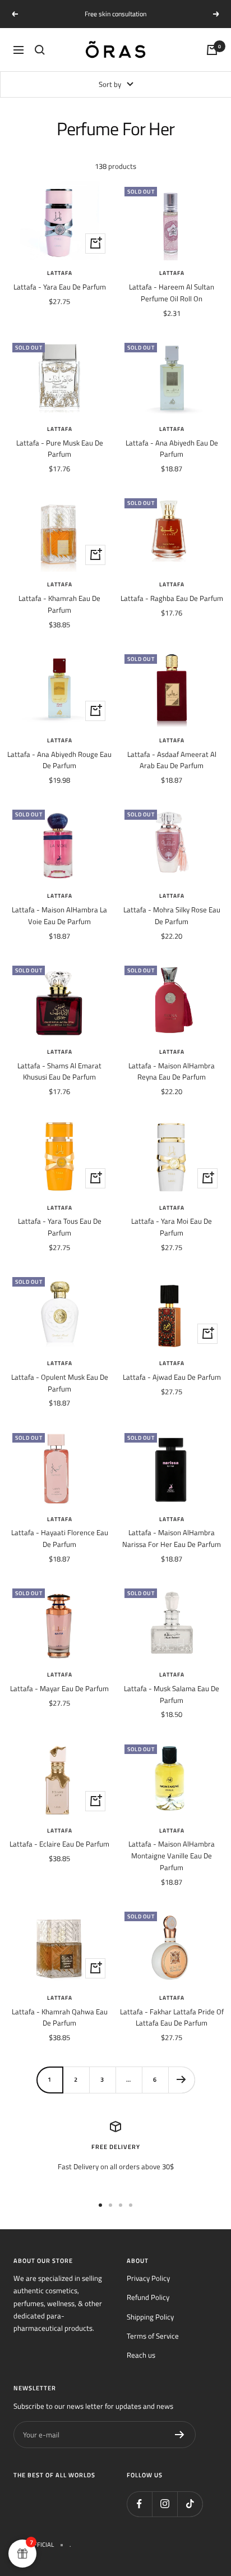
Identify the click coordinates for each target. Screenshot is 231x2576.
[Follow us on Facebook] (139, 2504)
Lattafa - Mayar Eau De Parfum (59, 1688)
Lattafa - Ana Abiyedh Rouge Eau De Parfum (59, 760)
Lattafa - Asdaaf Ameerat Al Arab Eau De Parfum (172, 760)
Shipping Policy (150, 2317)
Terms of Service (153, 2336)
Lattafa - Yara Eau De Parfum (60, 287)
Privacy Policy (148, 2278)
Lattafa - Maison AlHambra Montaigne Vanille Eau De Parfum (172, 1856)
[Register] (180, 2435)
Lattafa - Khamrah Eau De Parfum (59, 604)
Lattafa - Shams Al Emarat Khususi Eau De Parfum (59, 1071)
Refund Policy (148, 2297)
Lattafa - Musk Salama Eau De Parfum (172, 1694)
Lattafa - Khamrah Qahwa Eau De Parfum (60, 2017)
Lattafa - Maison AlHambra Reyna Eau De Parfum (172, 1071)
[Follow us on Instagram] (165, 2504)
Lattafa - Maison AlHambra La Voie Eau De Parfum (59, 915)
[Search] (40, 50)
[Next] (181, 2080)
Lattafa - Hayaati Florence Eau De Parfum (60, 1538)
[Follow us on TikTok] (190, 2504)
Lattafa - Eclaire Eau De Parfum (59, 1844)
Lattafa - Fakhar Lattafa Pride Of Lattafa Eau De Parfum (172, 2017)
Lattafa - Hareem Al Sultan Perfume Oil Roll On (172, 293)
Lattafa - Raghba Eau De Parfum (172, 598)
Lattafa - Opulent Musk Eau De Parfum (60, 1383)
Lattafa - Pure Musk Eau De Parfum (60, 449)
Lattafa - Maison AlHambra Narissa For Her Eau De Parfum (172, 1538)
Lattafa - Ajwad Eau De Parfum (172, 1377)
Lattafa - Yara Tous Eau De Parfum (60, 1227)
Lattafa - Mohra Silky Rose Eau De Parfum (172, 915)
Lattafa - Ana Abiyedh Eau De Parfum (172, 449)
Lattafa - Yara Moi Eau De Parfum (172, 1227)
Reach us (141, 2355)
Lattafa (60, 273)
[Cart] (212, 50)
